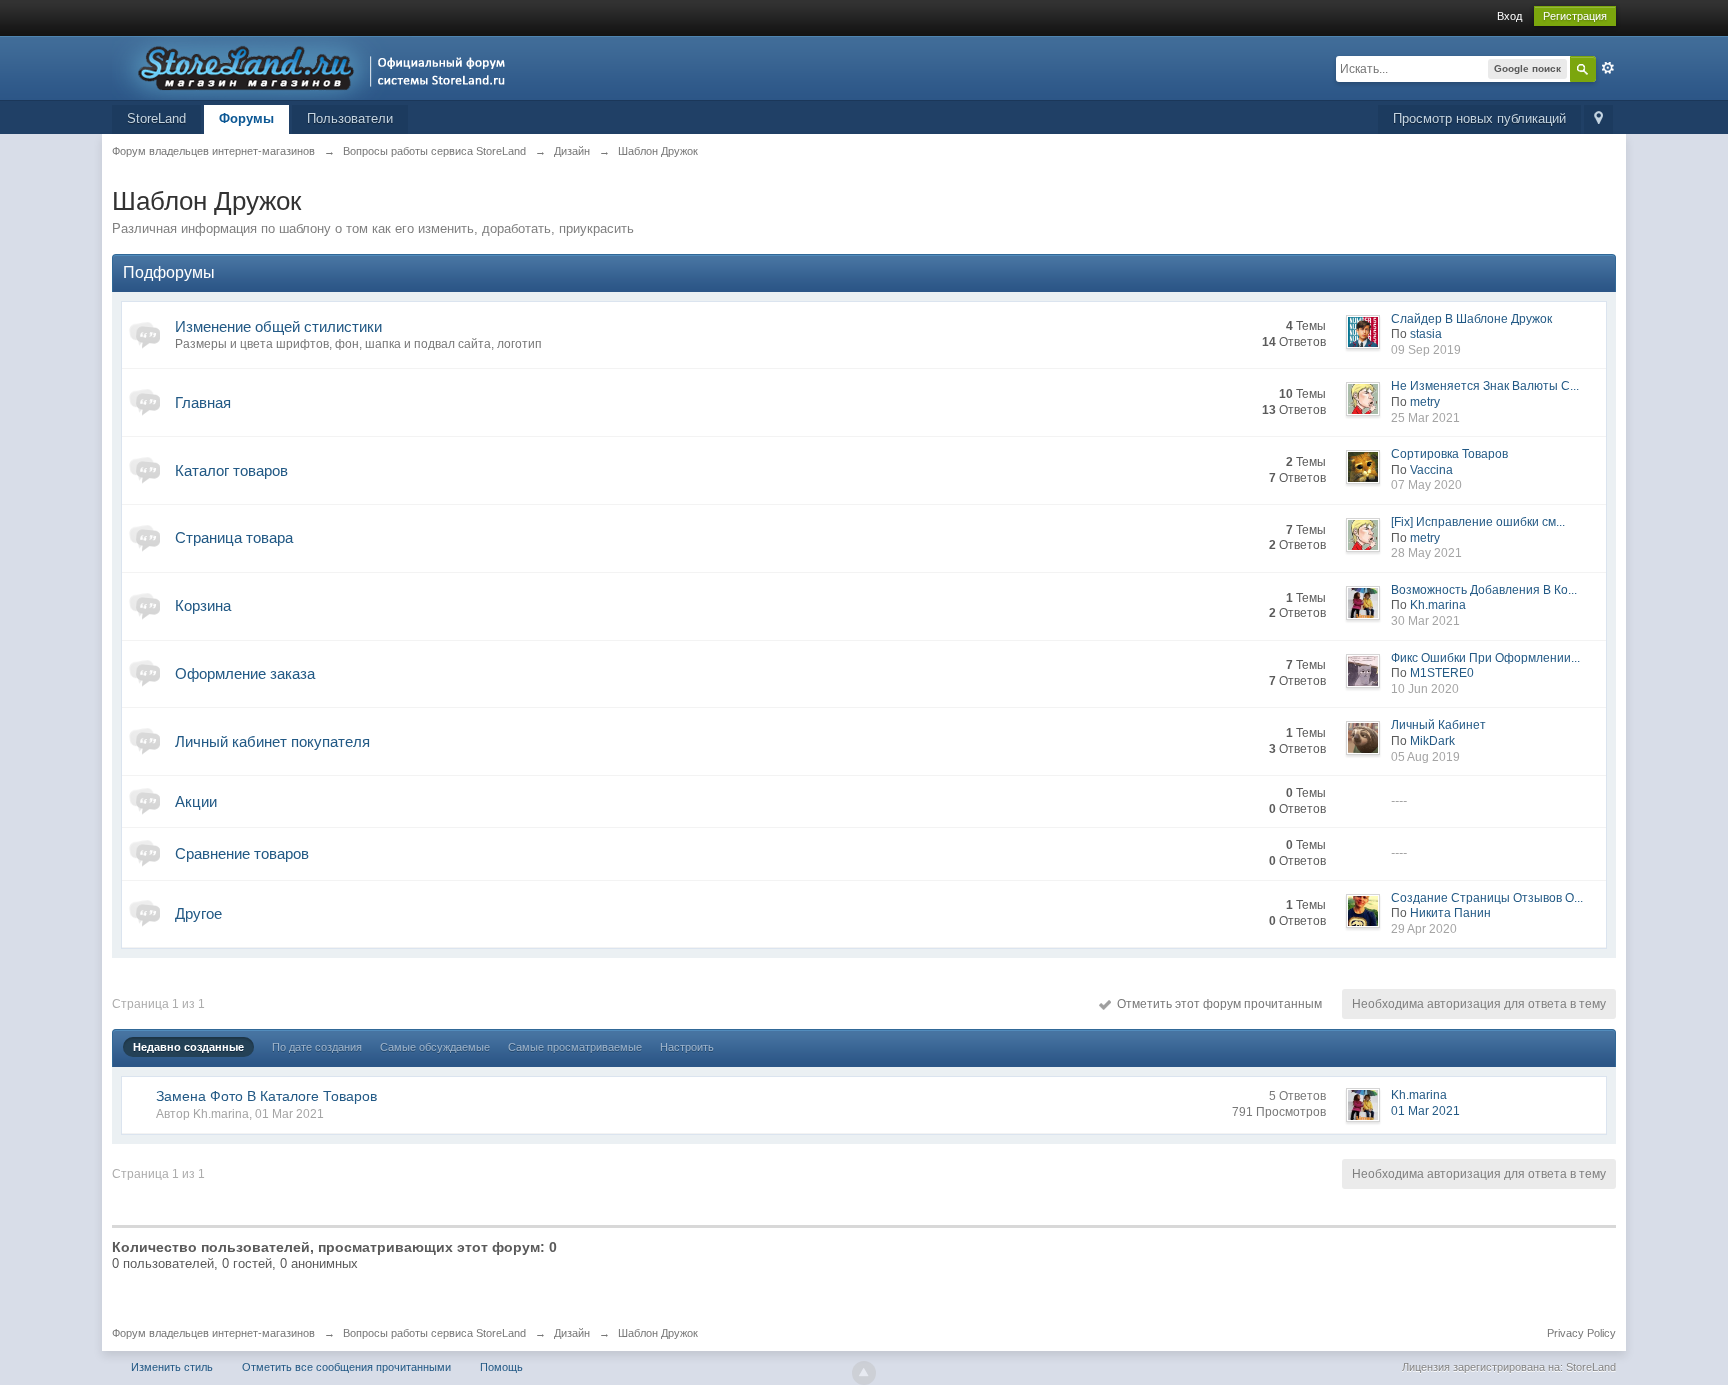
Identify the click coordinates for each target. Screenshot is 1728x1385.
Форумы (246, 118)
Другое (198, 913)
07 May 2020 (1426, 485)
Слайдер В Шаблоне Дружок (1471, 319)
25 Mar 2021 (1425, 418)
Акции (196, 801)
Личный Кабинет (1438, 725)
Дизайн (572, 1333)
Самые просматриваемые (575, 1047)
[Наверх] (864, 1373)
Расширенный (1608, 68)
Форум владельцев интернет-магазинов (213, 1333)
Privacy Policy (1581, 1333)
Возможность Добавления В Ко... (1484, 590)
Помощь (501, 1367)
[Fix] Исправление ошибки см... (1478, 522)
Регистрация (1575, 16)
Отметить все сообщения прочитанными (346, 1367)
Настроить (687, 1047)
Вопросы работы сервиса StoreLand (434, 1333)
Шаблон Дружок (658, 1333)
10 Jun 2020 (1425, 689)
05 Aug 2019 (1425, 757)
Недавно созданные (188, 1047)
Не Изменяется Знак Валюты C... (1485, 386)
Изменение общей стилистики (278, 326)
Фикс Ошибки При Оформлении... (1485, 658)
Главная (203, 402)
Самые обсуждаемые (435, 1047)
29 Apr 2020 (1424, 929)
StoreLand (156, 118)
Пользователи (350, 118)
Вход (1509, 16)
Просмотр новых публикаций (1479, 118)
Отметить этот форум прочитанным (1216, 1004)
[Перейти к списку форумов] (314, 66)
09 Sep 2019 (1426, 350)
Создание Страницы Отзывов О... (1487, 898)
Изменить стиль (172, 1367)
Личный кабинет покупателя (272, 741)
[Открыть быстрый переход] (1598, 119)
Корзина (203, 605)
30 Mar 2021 (1425, 621)
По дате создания (317, 1047)
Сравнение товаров (242, 853)
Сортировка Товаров (1449, 454)
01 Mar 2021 (1425, 1111)
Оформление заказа (245, 673)
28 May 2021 (1426, 553)
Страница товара (234, 537)
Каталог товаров (231, 470)
